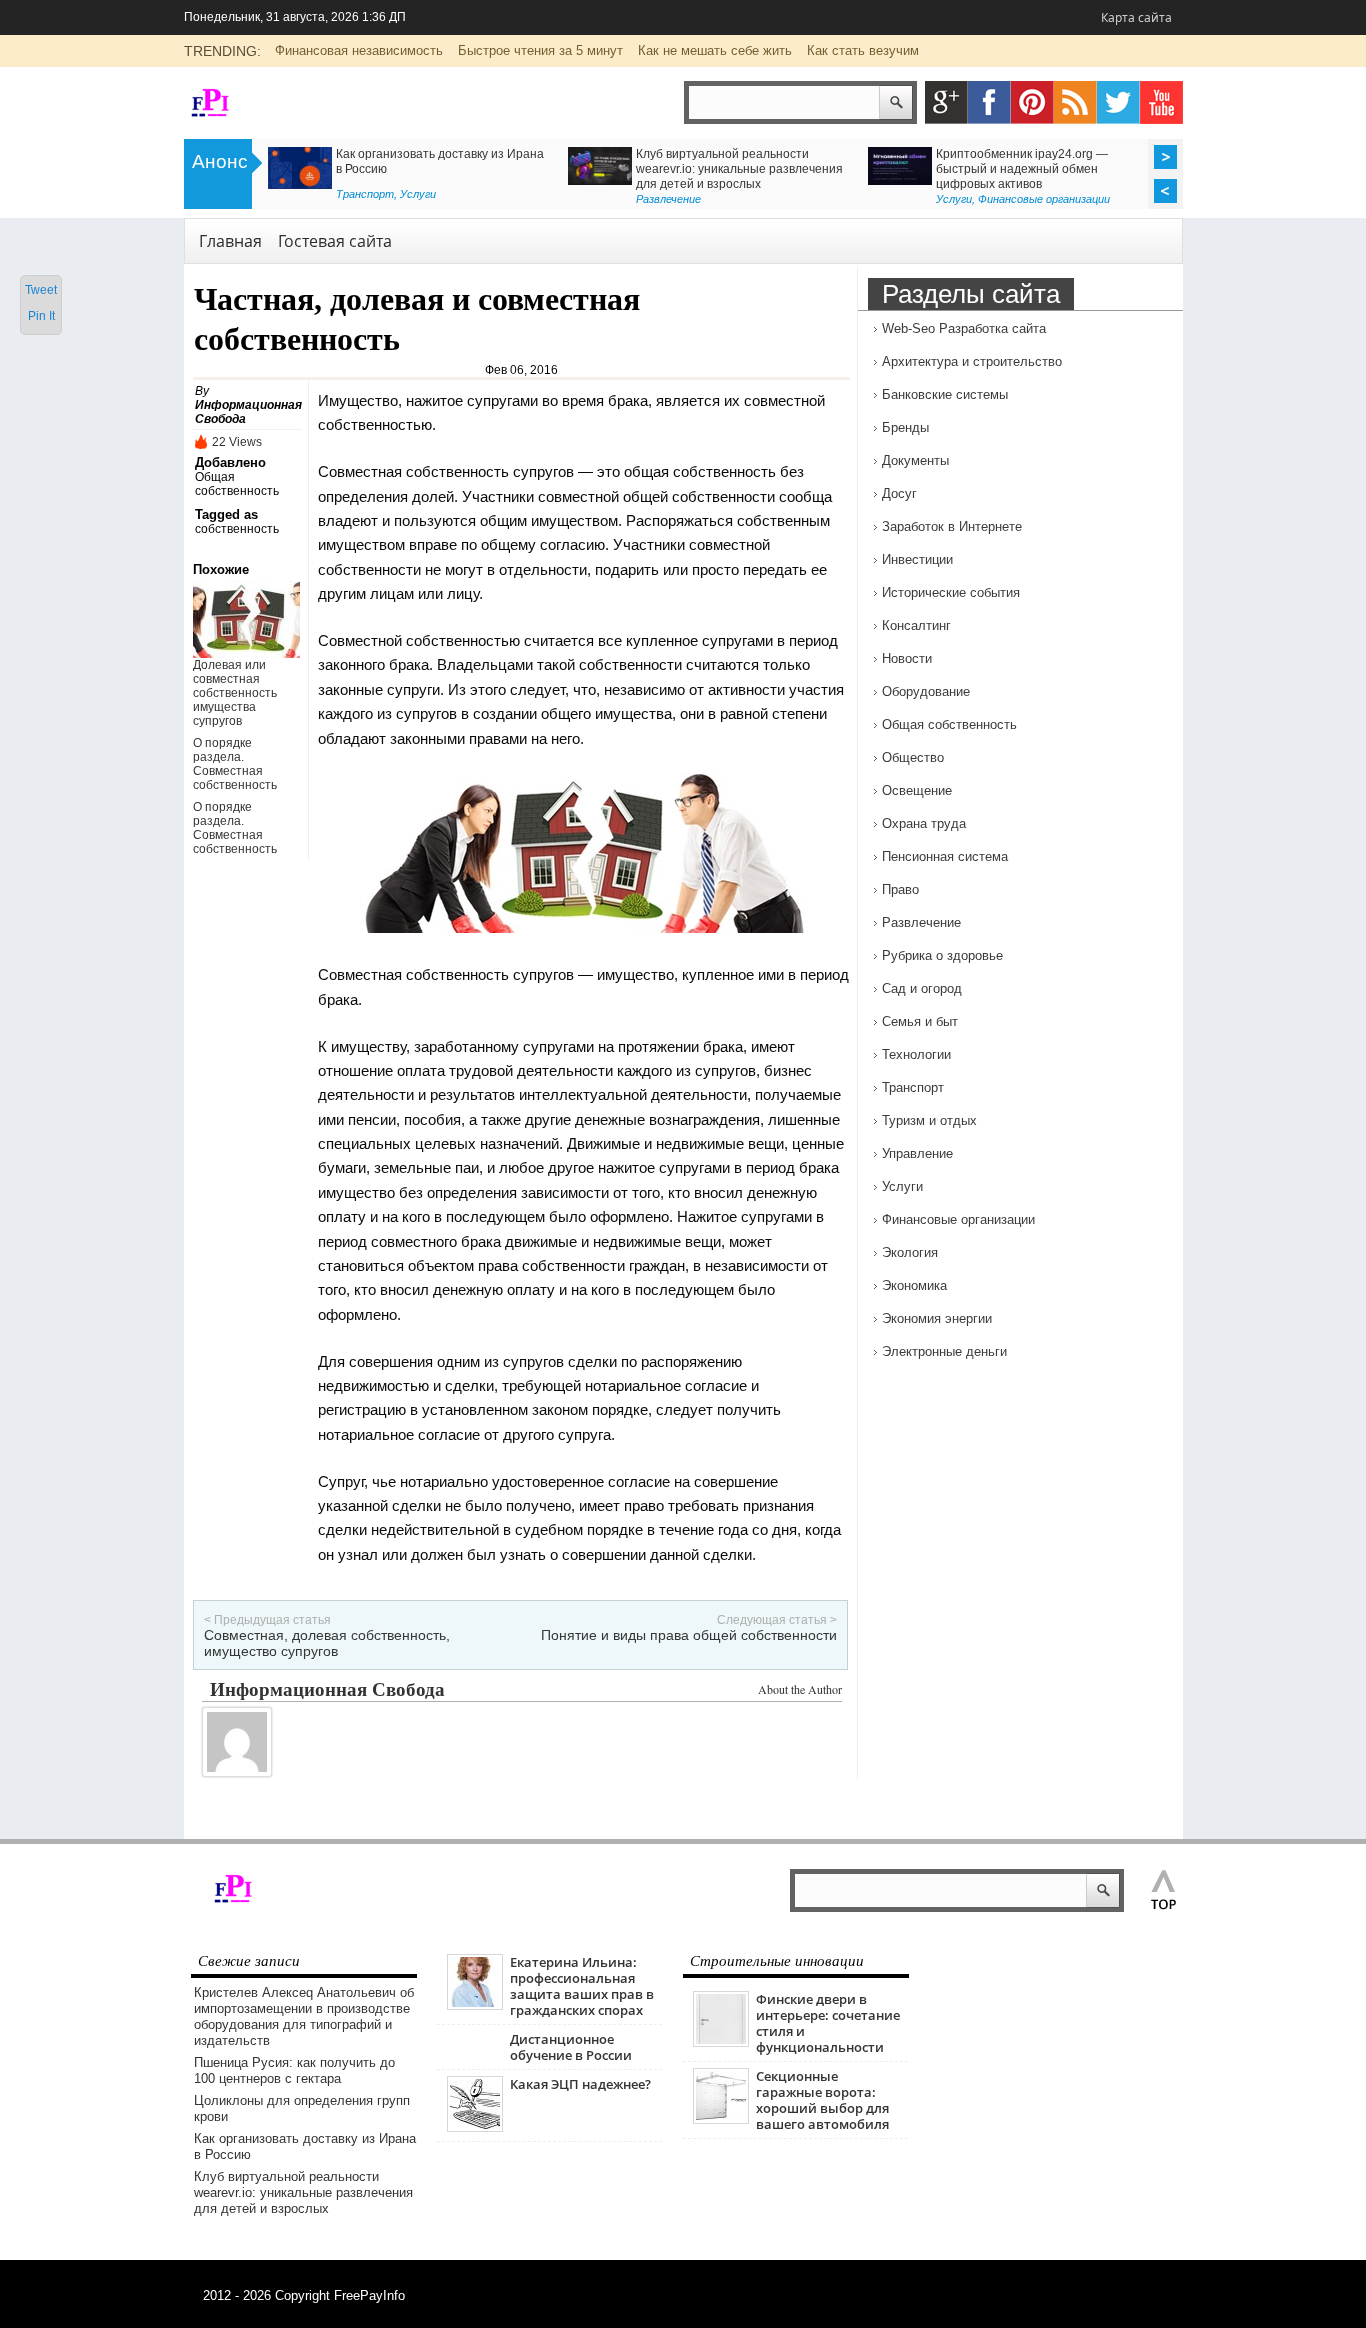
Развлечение (921, 922)
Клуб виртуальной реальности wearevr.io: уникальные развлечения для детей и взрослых (303, 2192)
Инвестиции (917, 559)
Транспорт (913, 1087)
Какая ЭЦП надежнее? (580, 2084)
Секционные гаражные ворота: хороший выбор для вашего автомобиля (822, 2100)
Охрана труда (924, 823)
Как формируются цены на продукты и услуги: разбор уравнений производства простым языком (888, 169)
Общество (913, 757)
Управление (917, 1153)
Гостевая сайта (335, 241)
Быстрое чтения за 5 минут (540, 50)
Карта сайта (1136, 17)
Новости (907, 658)
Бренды (905, 427)
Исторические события (951, 592)
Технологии (916, 1054)
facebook (989, 102)
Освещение (917, 790)
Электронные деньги (944, 1351)
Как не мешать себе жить (715, 50)
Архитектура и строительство (972, 361)
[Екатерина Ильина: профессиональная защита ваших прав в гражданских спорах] (475, 2005)
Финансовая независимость (359, 50)
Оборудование (926, 691)
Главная (230, 241)
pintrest (1032, 102)
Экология (910, 1252)
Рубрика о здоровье (1134, 194)
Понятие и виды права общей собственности (689, 1635)
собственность (237, 529)
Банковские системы (945, 394)
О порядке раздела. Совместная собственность (235, 764)
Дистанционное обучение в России (571, 2047)
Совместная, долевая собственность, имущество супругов (327, 1643)
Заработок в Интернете (952, 526)
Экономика (914, 1285)
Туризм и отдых (929, 1120)
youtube (1161, 102)
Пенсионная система (945, 856)
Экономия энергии (937, 1318)
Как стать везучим (863, 50)
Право (900, 889)
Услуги (902, 1186)
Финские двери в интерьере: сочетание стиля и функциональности (828, 2023)
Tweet (41, 290)
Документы (915, 460)
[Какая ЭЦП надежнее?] (475, 2127)
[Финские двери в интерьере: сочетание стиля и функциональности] (721, 2042)
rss (1075, 102)
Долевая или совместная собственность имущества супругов (235, 693)
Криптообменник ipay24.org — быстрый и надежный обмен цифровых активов (270, 169)
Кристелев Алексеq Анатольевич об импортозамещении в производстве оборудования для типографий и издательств (304, 2016)
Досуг (899, 493)
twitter (1118, 102)
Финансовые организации (292, 199)
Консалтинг (815, 199)
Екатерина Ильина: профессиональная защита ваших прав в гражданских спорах (582, 1986)
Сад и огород (922, 988)
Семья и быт (920, 1021)
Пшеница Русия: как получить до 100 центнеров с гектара (294, 2070)
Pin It (41, 316)
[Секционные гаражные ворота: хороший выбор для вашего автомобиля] (721, 2119)
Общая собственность (237, 484)
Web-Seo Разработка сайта (964, 328)
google (946, 102)
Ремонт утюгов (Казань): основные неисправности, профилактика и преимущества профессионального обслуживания (572, 176)
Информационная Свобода (327, 1688)
